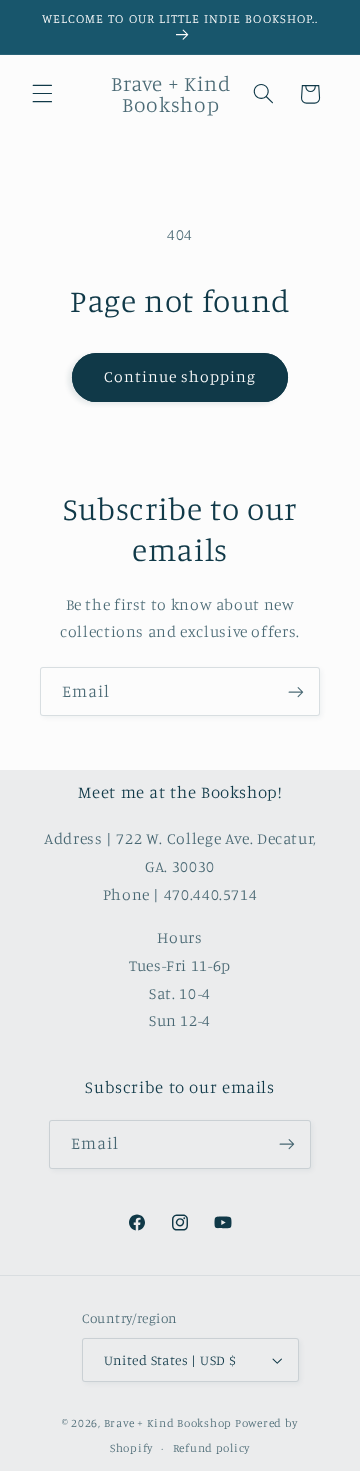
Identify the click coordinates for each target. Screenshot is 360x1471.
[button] (42, 94)
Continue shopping (180, 376)
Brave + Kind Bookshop (168, 1423)
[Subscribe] (296, 691)
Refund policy (212, 1448)
